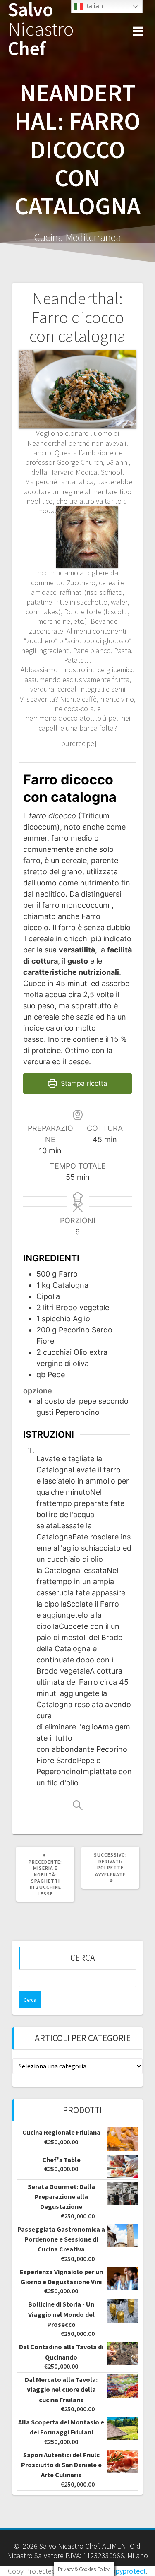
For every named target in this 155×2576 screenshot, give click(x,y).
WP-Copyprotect (120, 2571)
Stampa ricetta (83, 1083)
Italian (93, 6)
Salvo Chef (41, 29)
